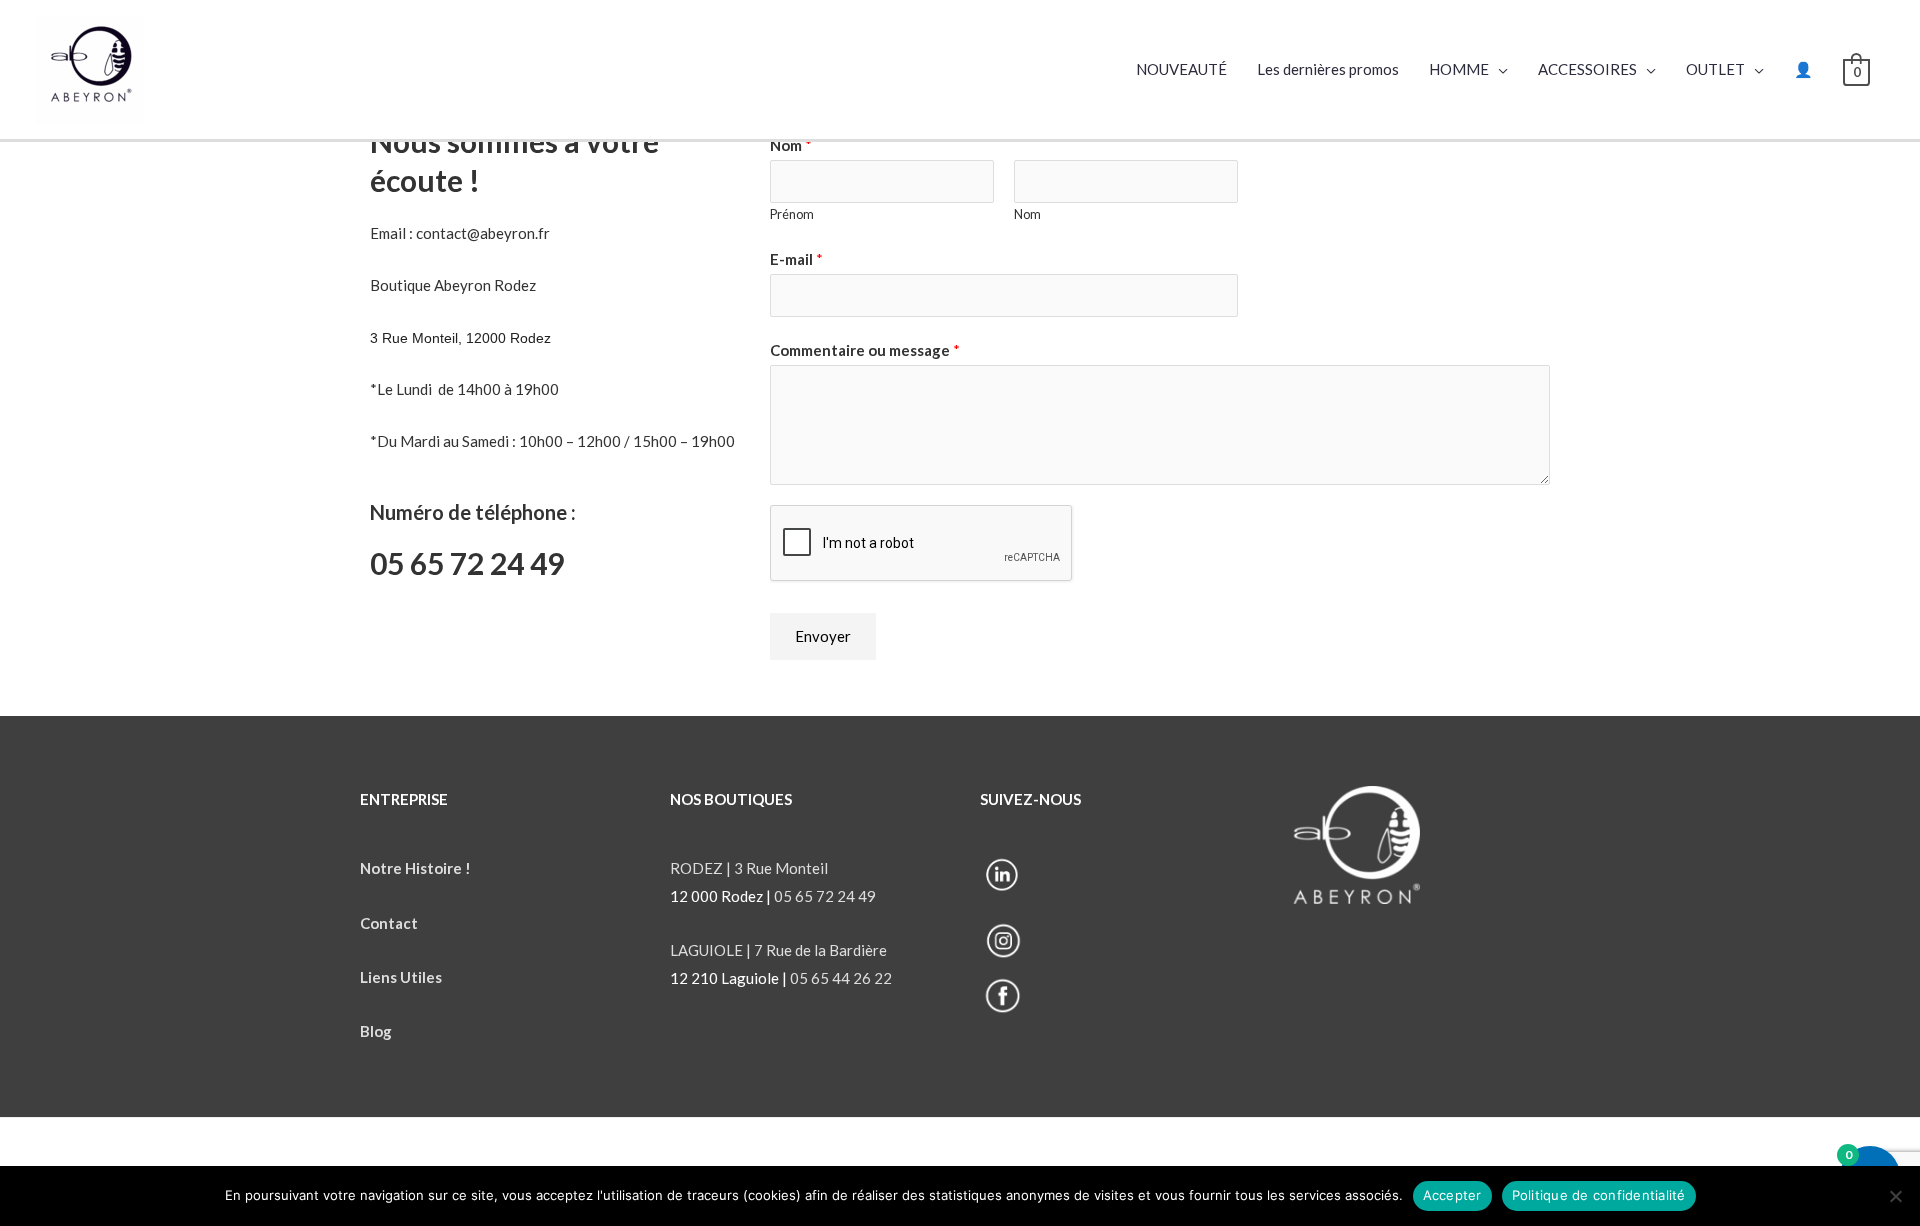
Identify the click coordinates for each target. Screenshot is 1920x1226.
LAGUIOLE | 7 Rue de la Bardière (778, 950)
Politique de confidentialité (1599, 1195)
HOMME (1459, 69)
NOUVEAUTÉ (1181, 69)
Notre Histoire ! (415, 868)
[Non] (1895, 1196)
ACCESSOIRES (1587, 69)
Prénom (792, 214)
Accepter (1452, 1195)
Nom (791, 145)
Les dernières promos (1328, 69)
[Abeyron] (89, 67)
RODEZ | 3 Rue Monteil (749, 868)
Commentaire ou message (865, 350)
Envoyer (823, 636)
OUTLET (1715, 69)
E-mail (796, 259)
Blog (377, 1031)
